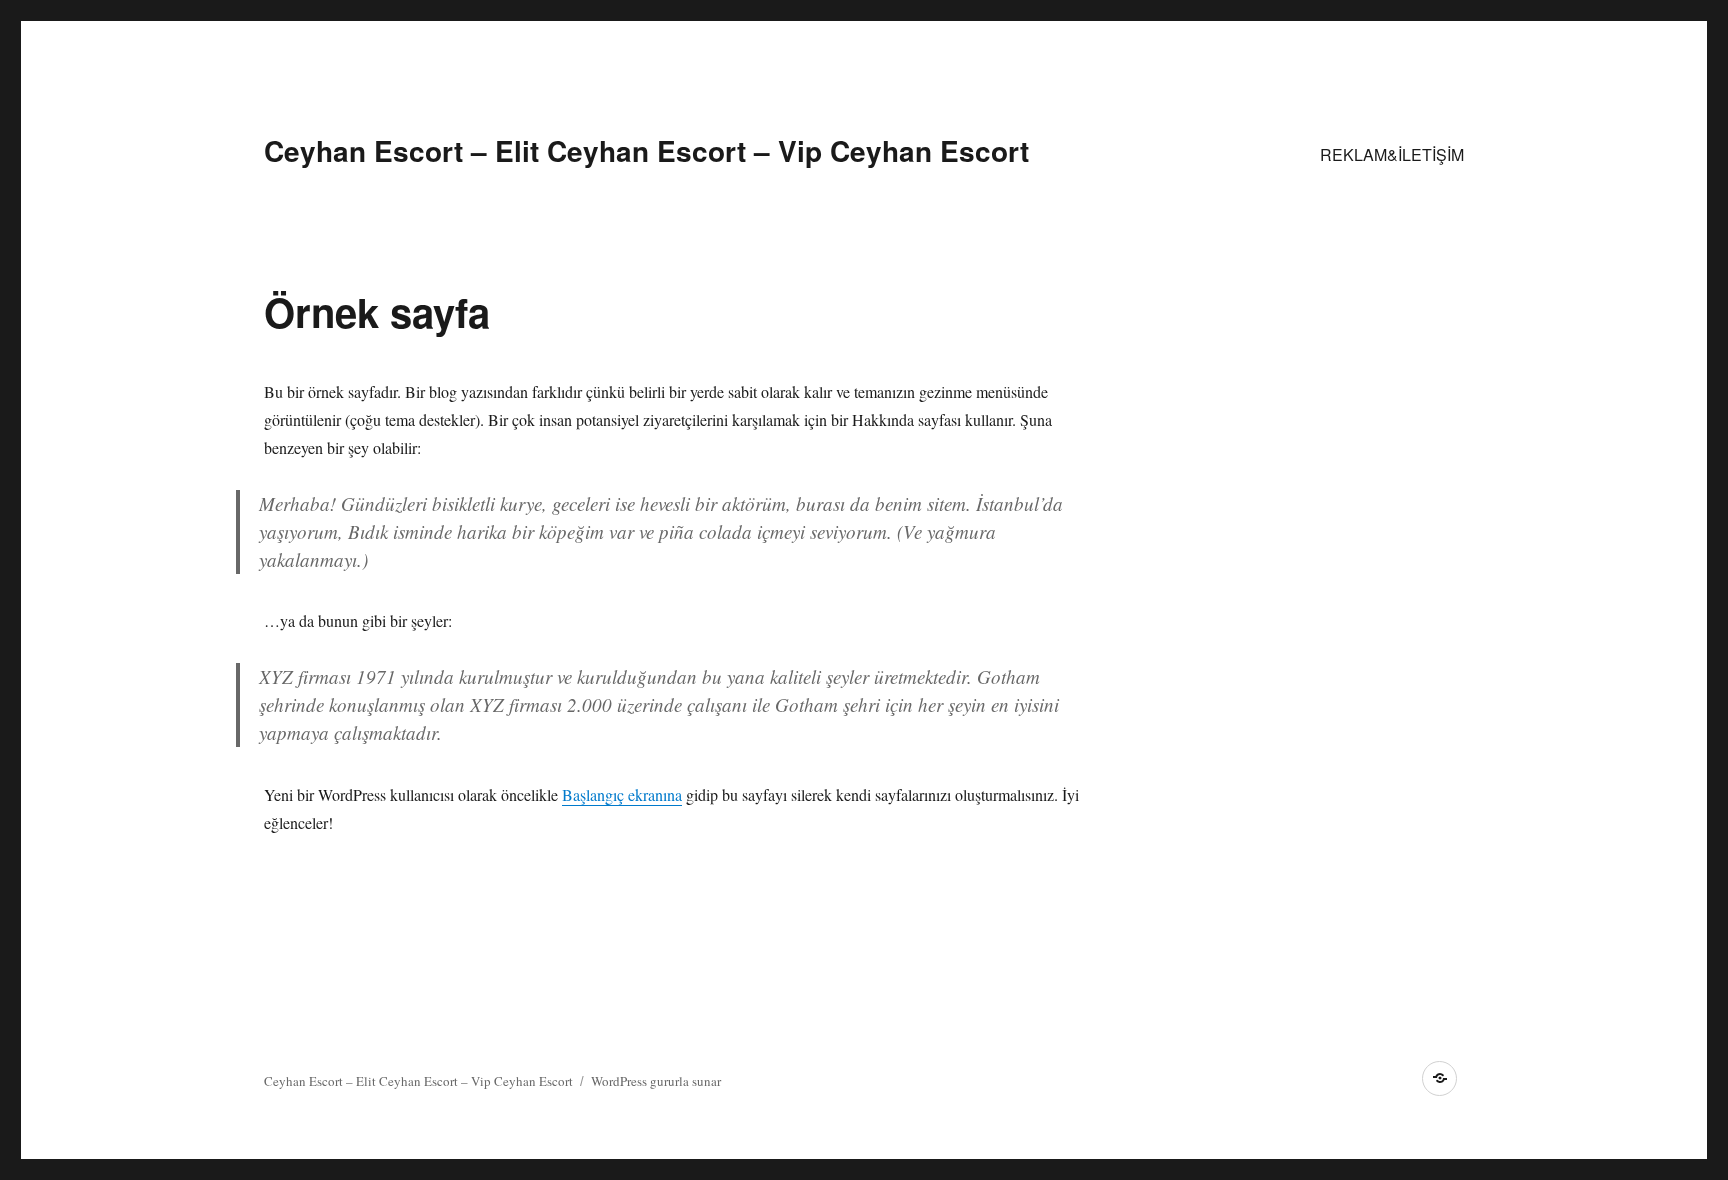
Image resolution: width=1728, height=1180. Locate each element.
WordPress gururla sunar (656, 1081)
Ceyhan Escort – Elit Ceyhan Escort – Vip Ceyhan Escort (646, 150)
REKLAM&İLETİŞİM (1392, 154)
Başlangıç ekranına (622, 794)
